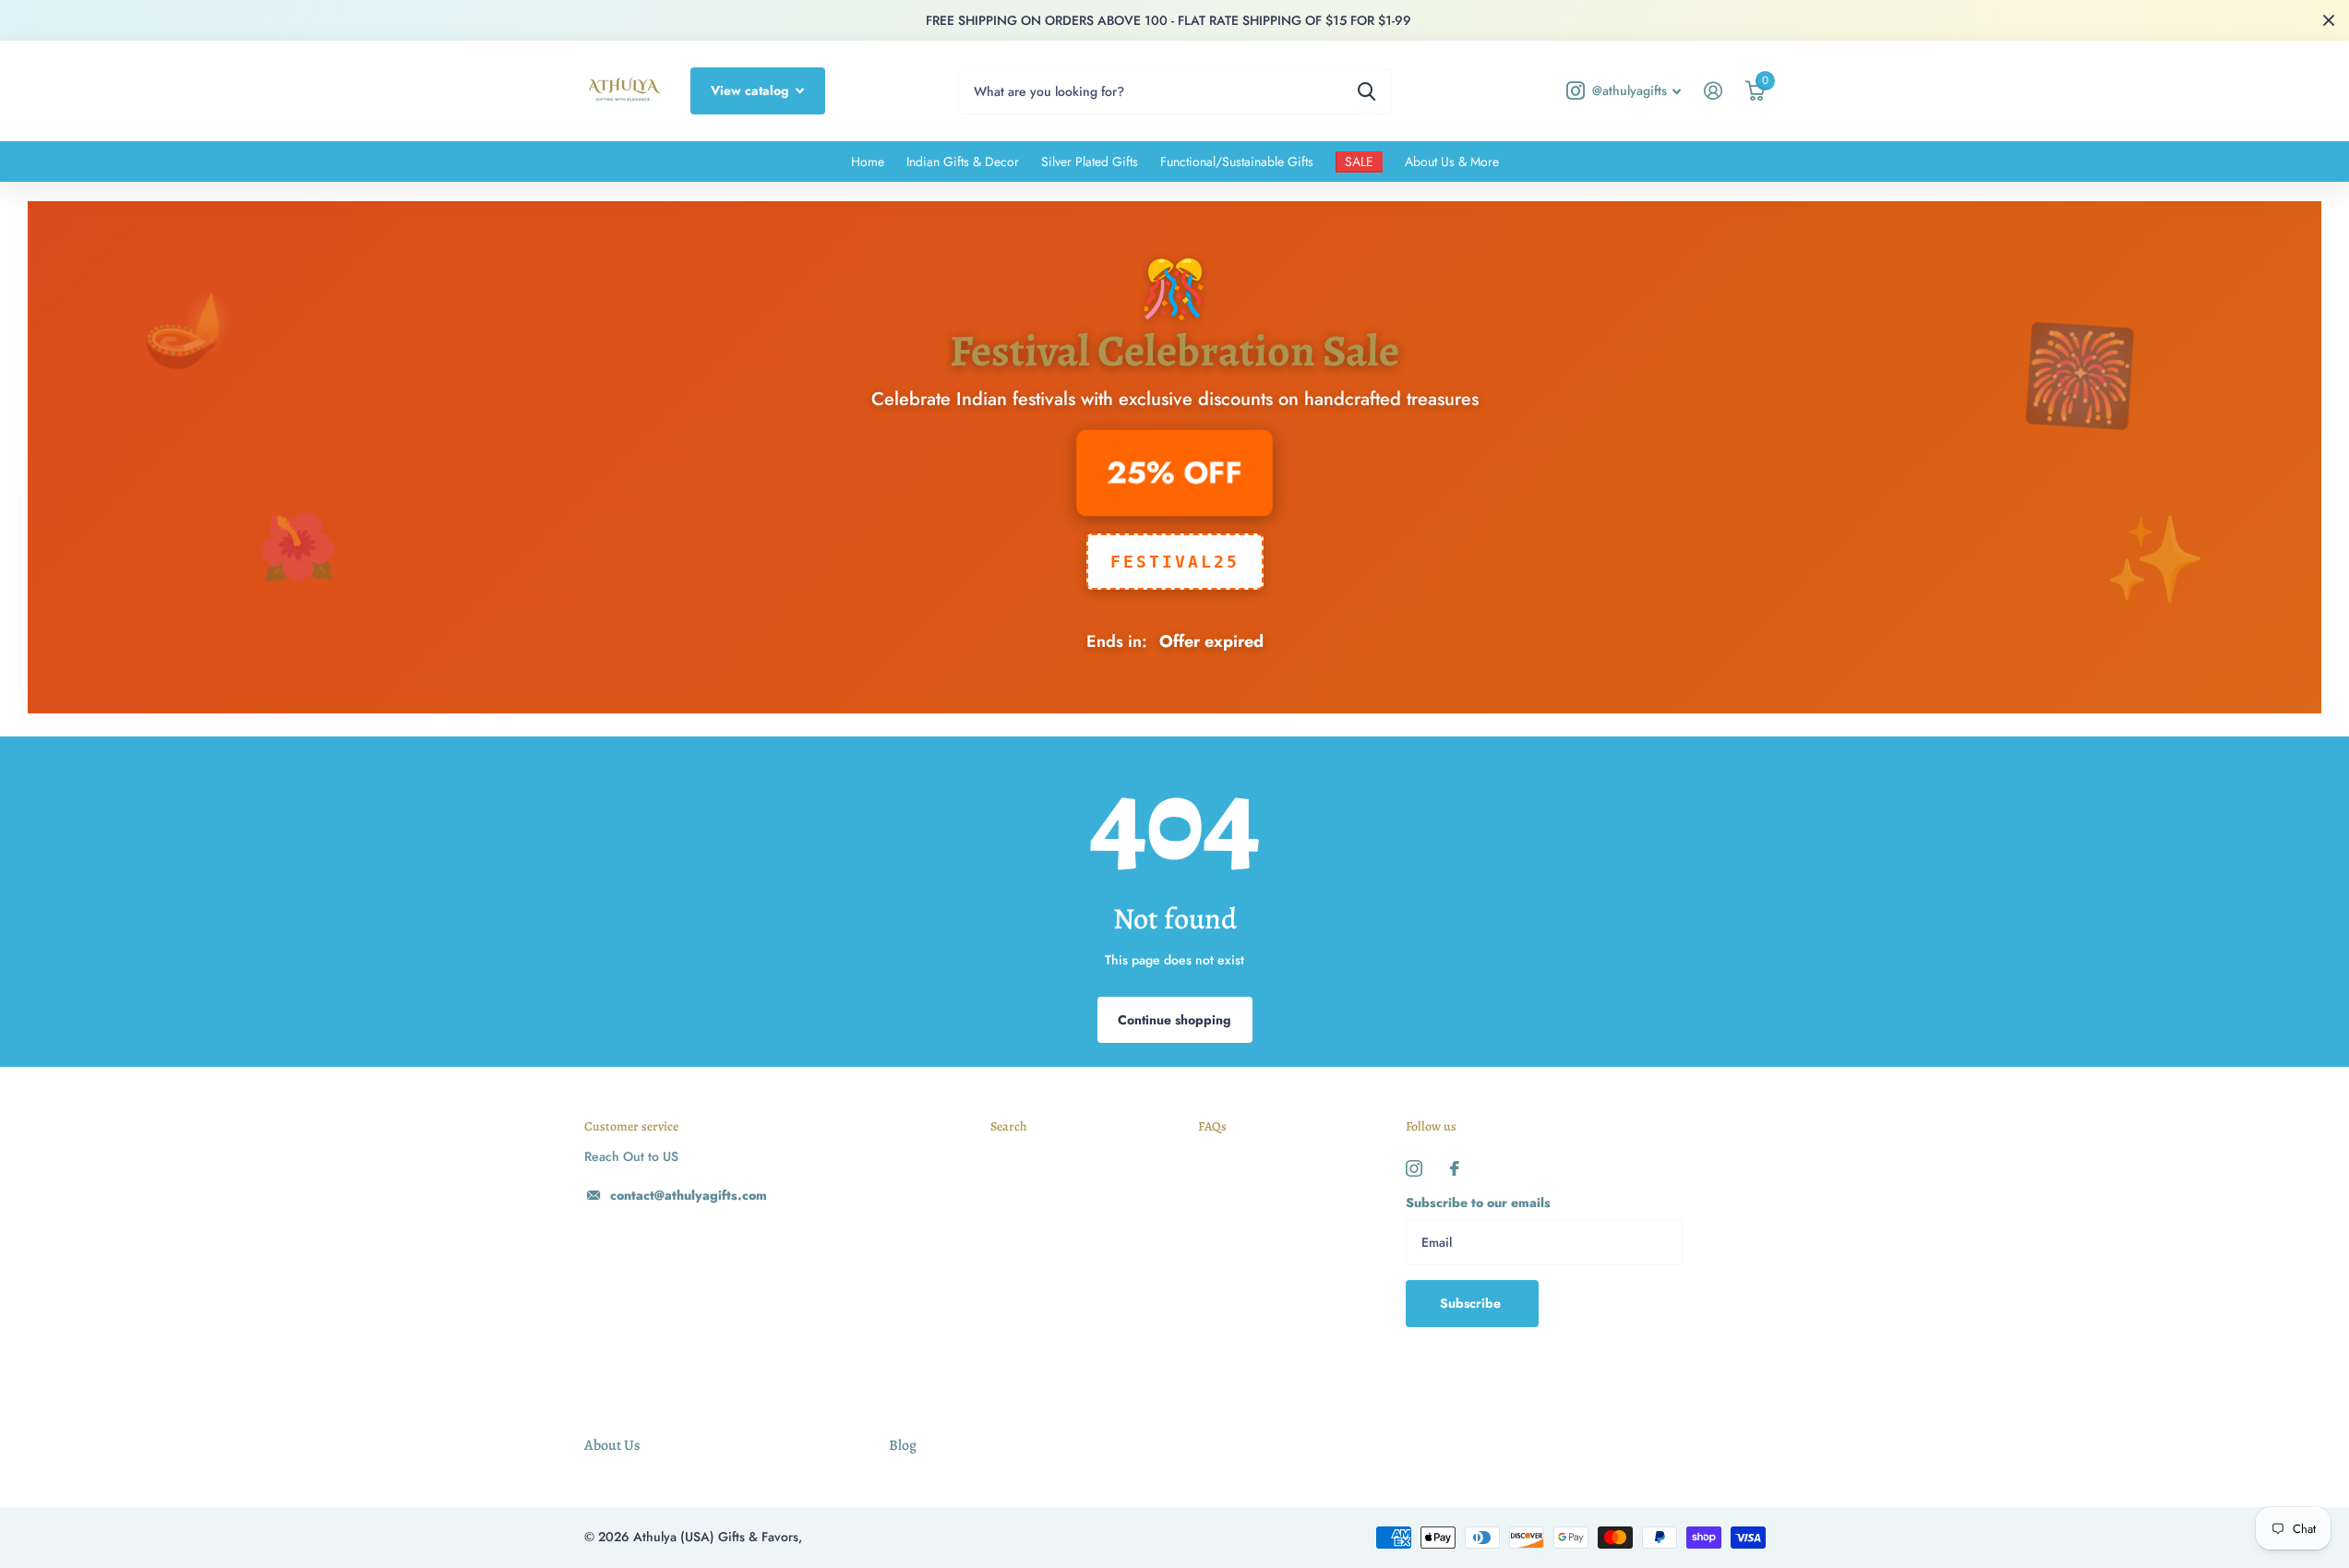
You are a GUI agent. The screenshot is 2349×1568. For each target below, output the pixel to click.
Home (868, 162)
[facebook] (1455, 1168)
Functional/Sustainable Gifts (1237, 162)
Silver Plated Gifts (1090, 162)
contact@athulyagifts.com (689, 1195)
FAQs (1212, 1126)
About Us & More (1452, 162)
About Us (612, 1445)
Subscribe (1472, 1303)
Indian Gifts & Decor (963, 162)
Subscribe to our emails (1478, 1203)
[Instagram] (1414, 1168)
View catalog (752, 90)
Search (1009, 1126)
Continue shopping (1174, 1020)
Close (2329, 20)
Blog (903, 1445)
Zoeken (1366, 91)
